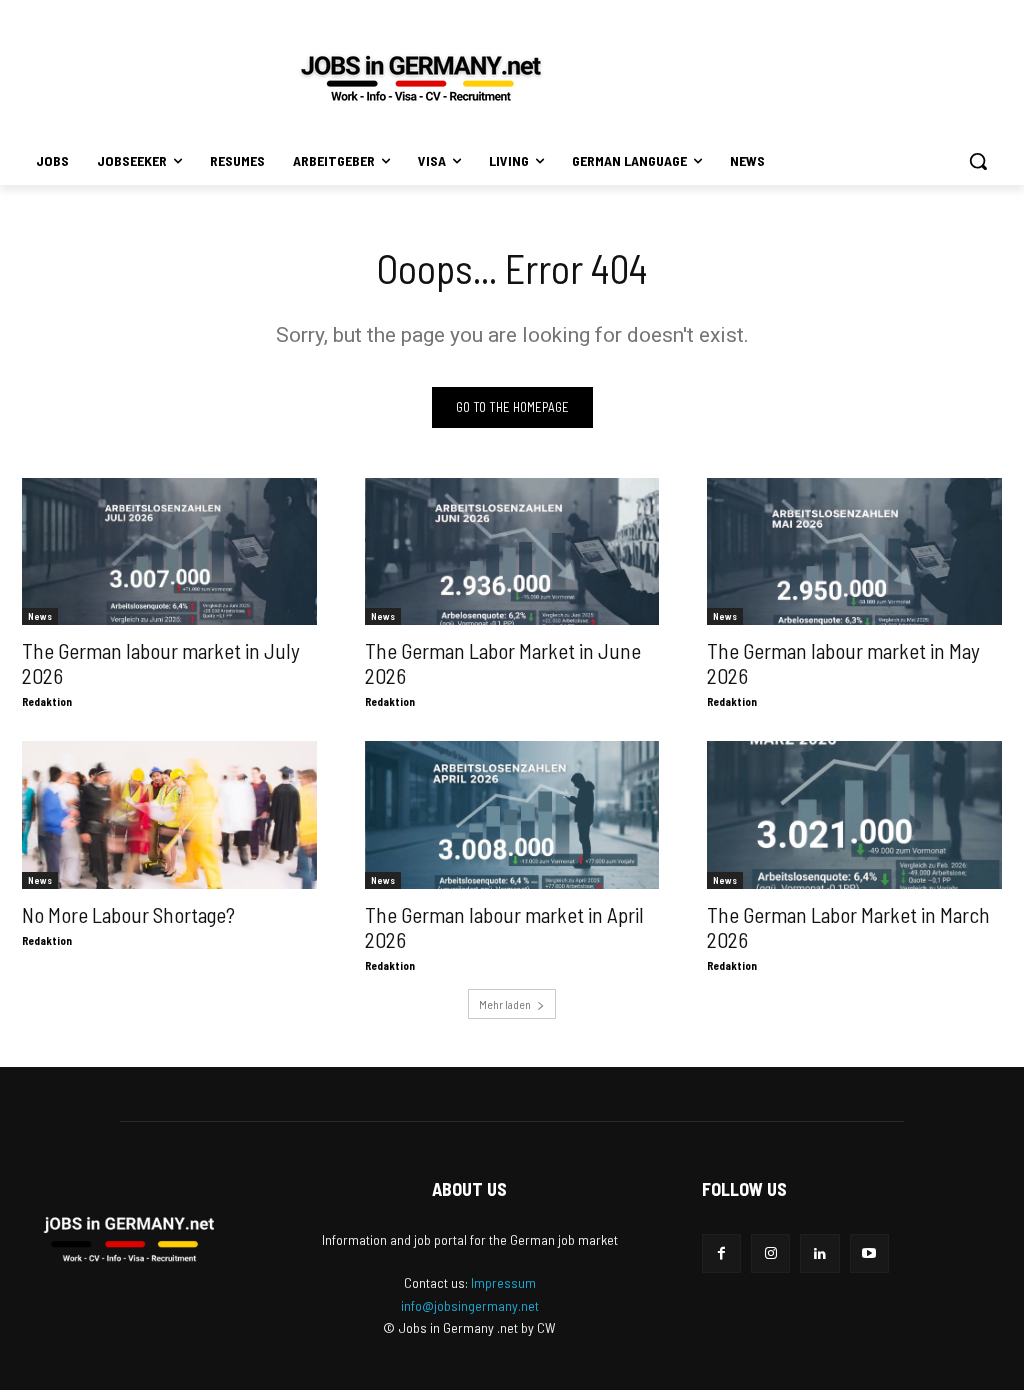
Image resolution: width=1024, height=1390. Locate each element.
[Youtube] (869, 1253)
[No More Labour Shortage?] (169, 814)
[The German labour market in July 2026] (169, 551)
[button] (978, 161)
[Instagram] (770, 1253)
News (40, 616)
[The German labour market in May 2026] (854, 551)
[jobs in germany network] (420, 78)
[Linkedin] (819, 1253)
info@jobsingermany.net (470, 1305)
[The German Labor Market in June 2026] (512, 551)
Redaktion (47, 701)
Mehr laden (505, 1004)
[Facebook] (721, 1253)
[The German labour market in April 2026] (512, 814)
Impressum (503, 1282)
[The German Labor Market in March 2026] (854, 814)
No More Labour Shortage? (128, 914)
